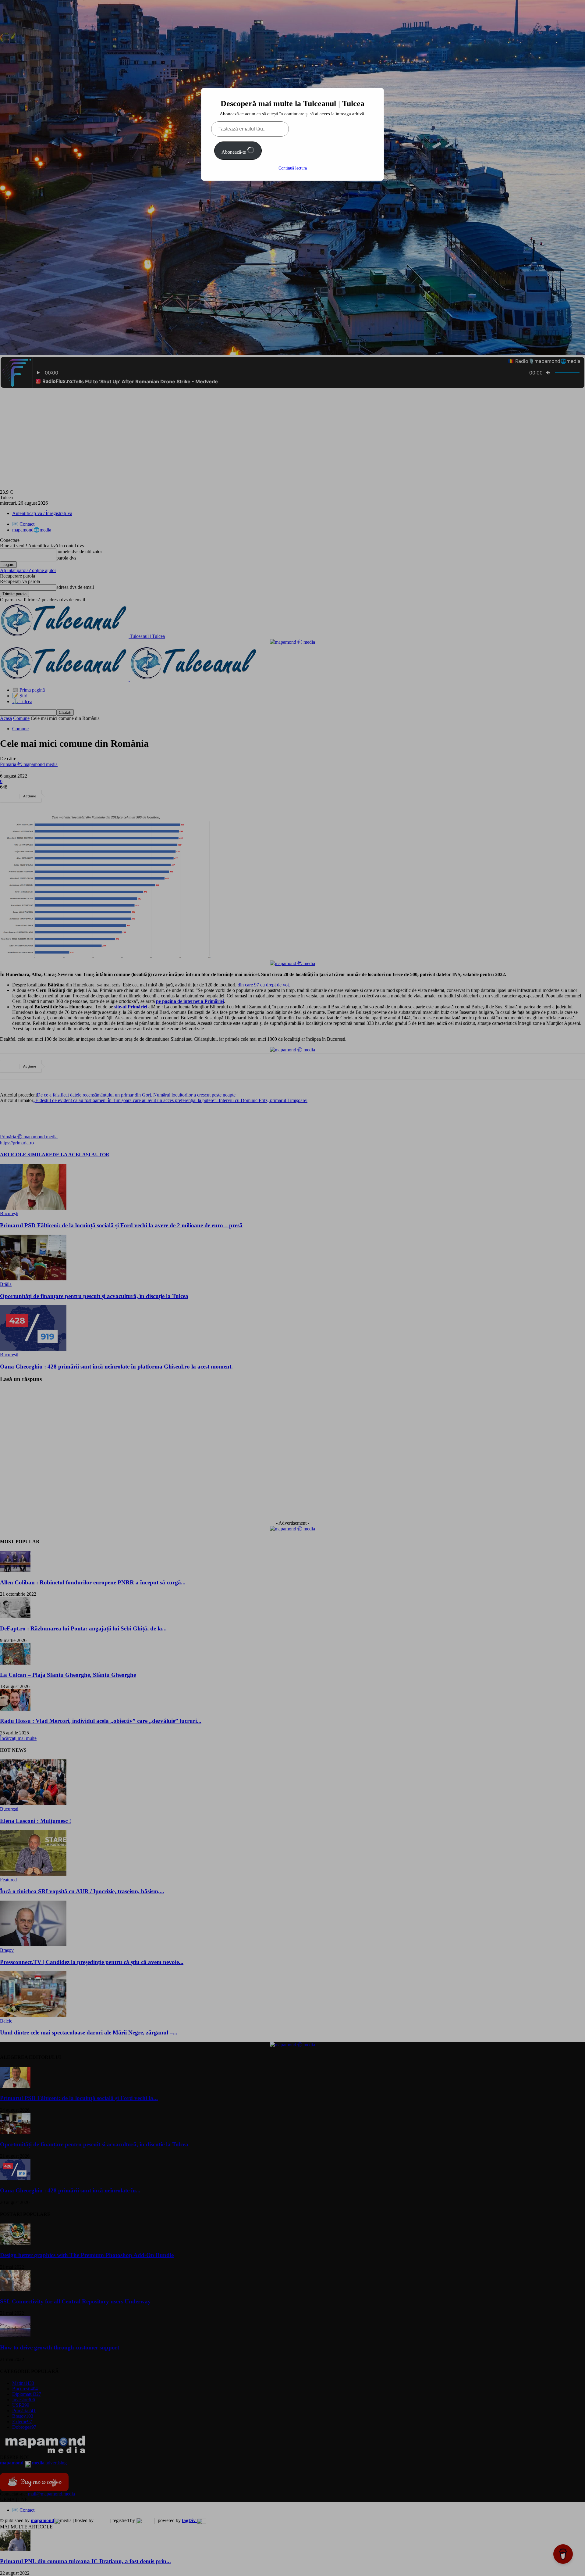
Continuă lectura (293, 168)
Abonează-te (234, 152)
